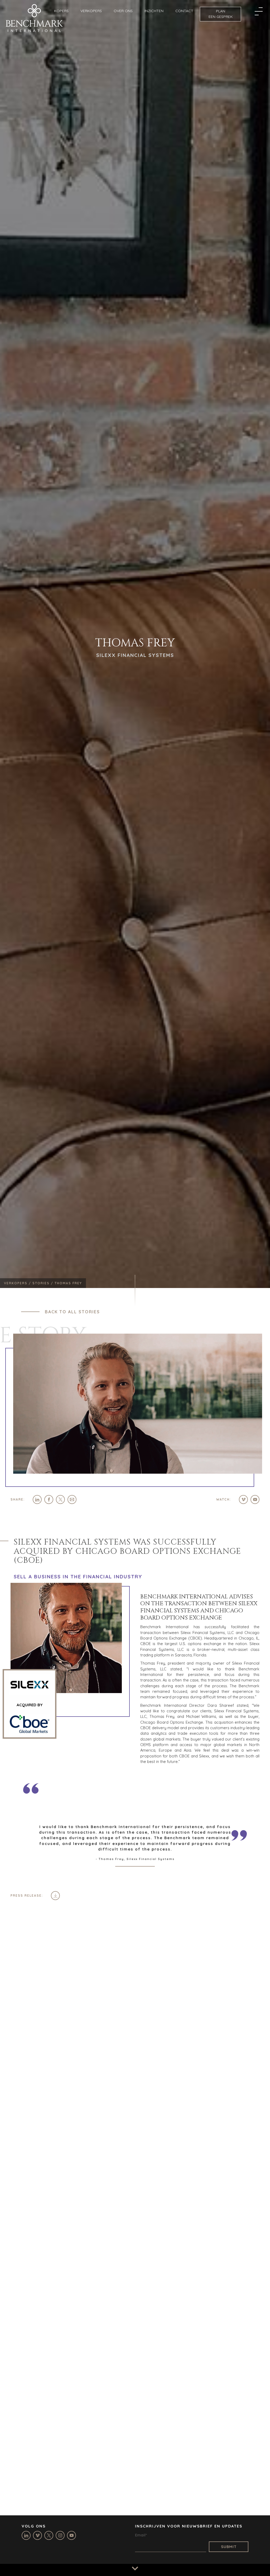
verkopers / (18, 1283)
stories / (44, 1283)
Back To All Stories (72, 1312)
